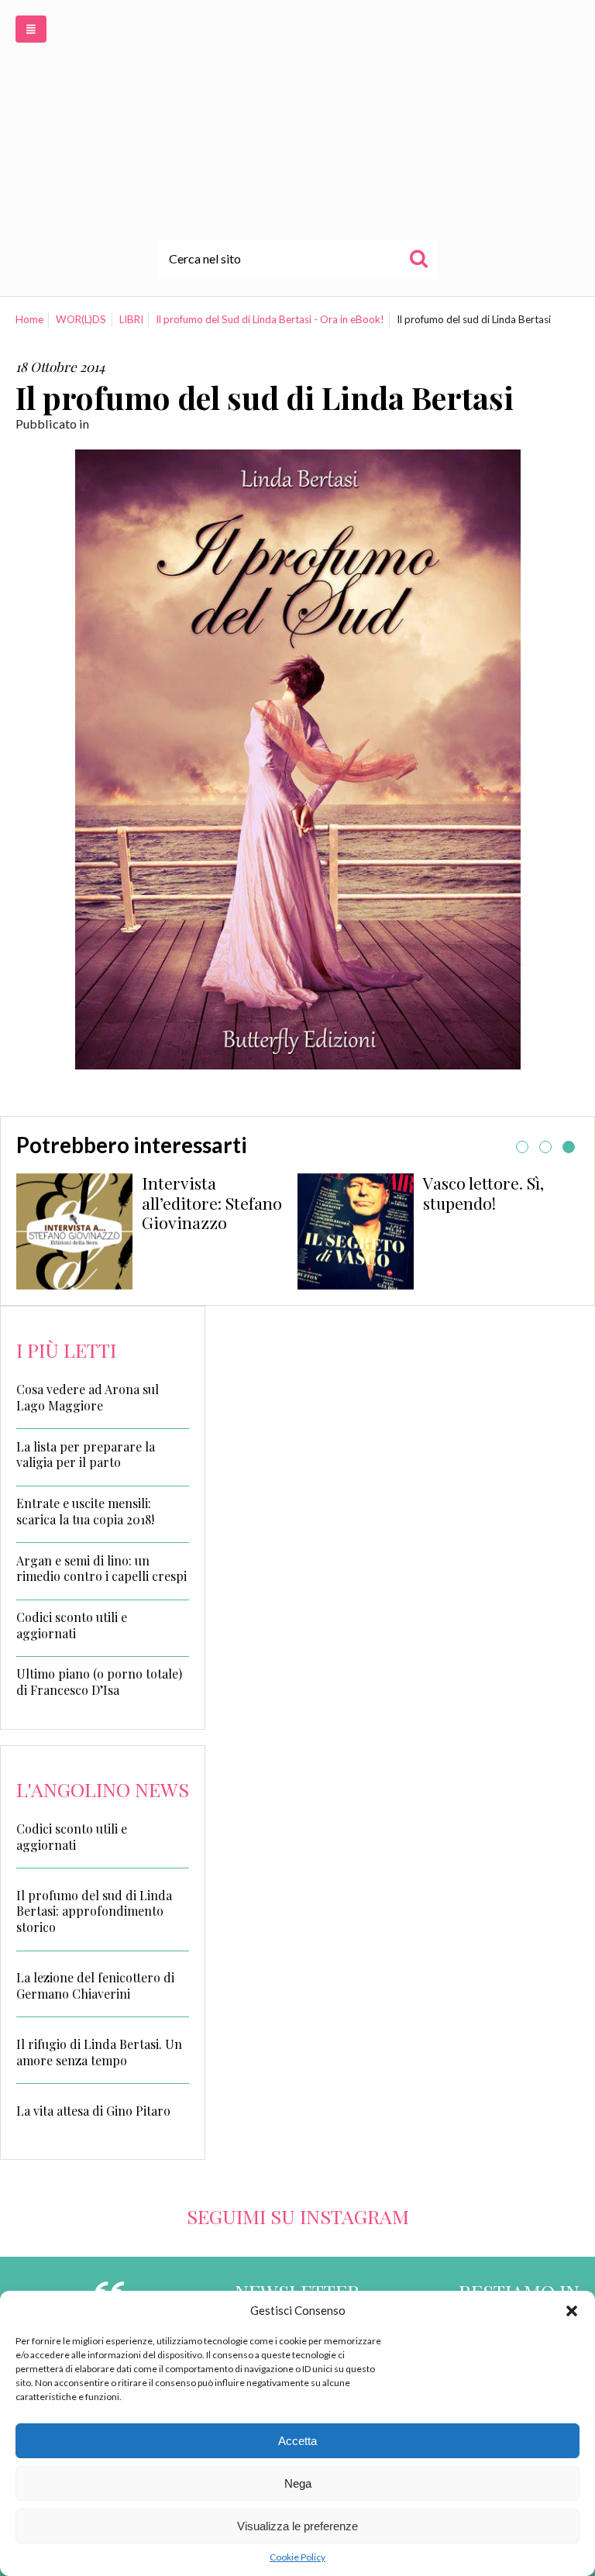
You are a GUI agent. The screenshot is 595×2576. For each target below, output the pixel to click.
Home (29, 319)
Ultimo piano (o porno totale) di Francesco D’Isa (99, 1682)
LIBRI (131, 319)
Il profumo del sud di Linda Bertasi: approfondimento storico (94, 1911)
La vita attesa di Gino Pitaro (93, 2111)
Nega (298, 2483)
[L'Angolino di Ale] (297, 119)
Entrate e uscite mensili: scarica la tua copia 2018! (85, 1512)
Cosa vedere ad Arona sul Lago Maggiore (88, 1398)
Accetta (297, 2441)
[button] (572, 2311)
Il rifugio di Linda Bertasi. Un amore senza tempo (99, 2052)
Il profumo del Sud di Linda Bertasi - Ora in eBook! (270, 319)
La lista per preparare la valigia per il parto (86, 1455)
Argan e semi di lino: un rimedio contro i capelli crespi (101, 1569)
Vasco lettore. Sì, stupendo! (483, 1193)
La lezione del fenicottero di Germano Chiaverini (95, 1985)
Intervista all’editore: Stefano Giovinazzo (212, 1203)
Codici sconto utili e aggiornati (72, 1625)
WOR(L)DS (81, 319)
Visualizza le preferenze (297, 2526)
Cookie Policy (297, 2557)
